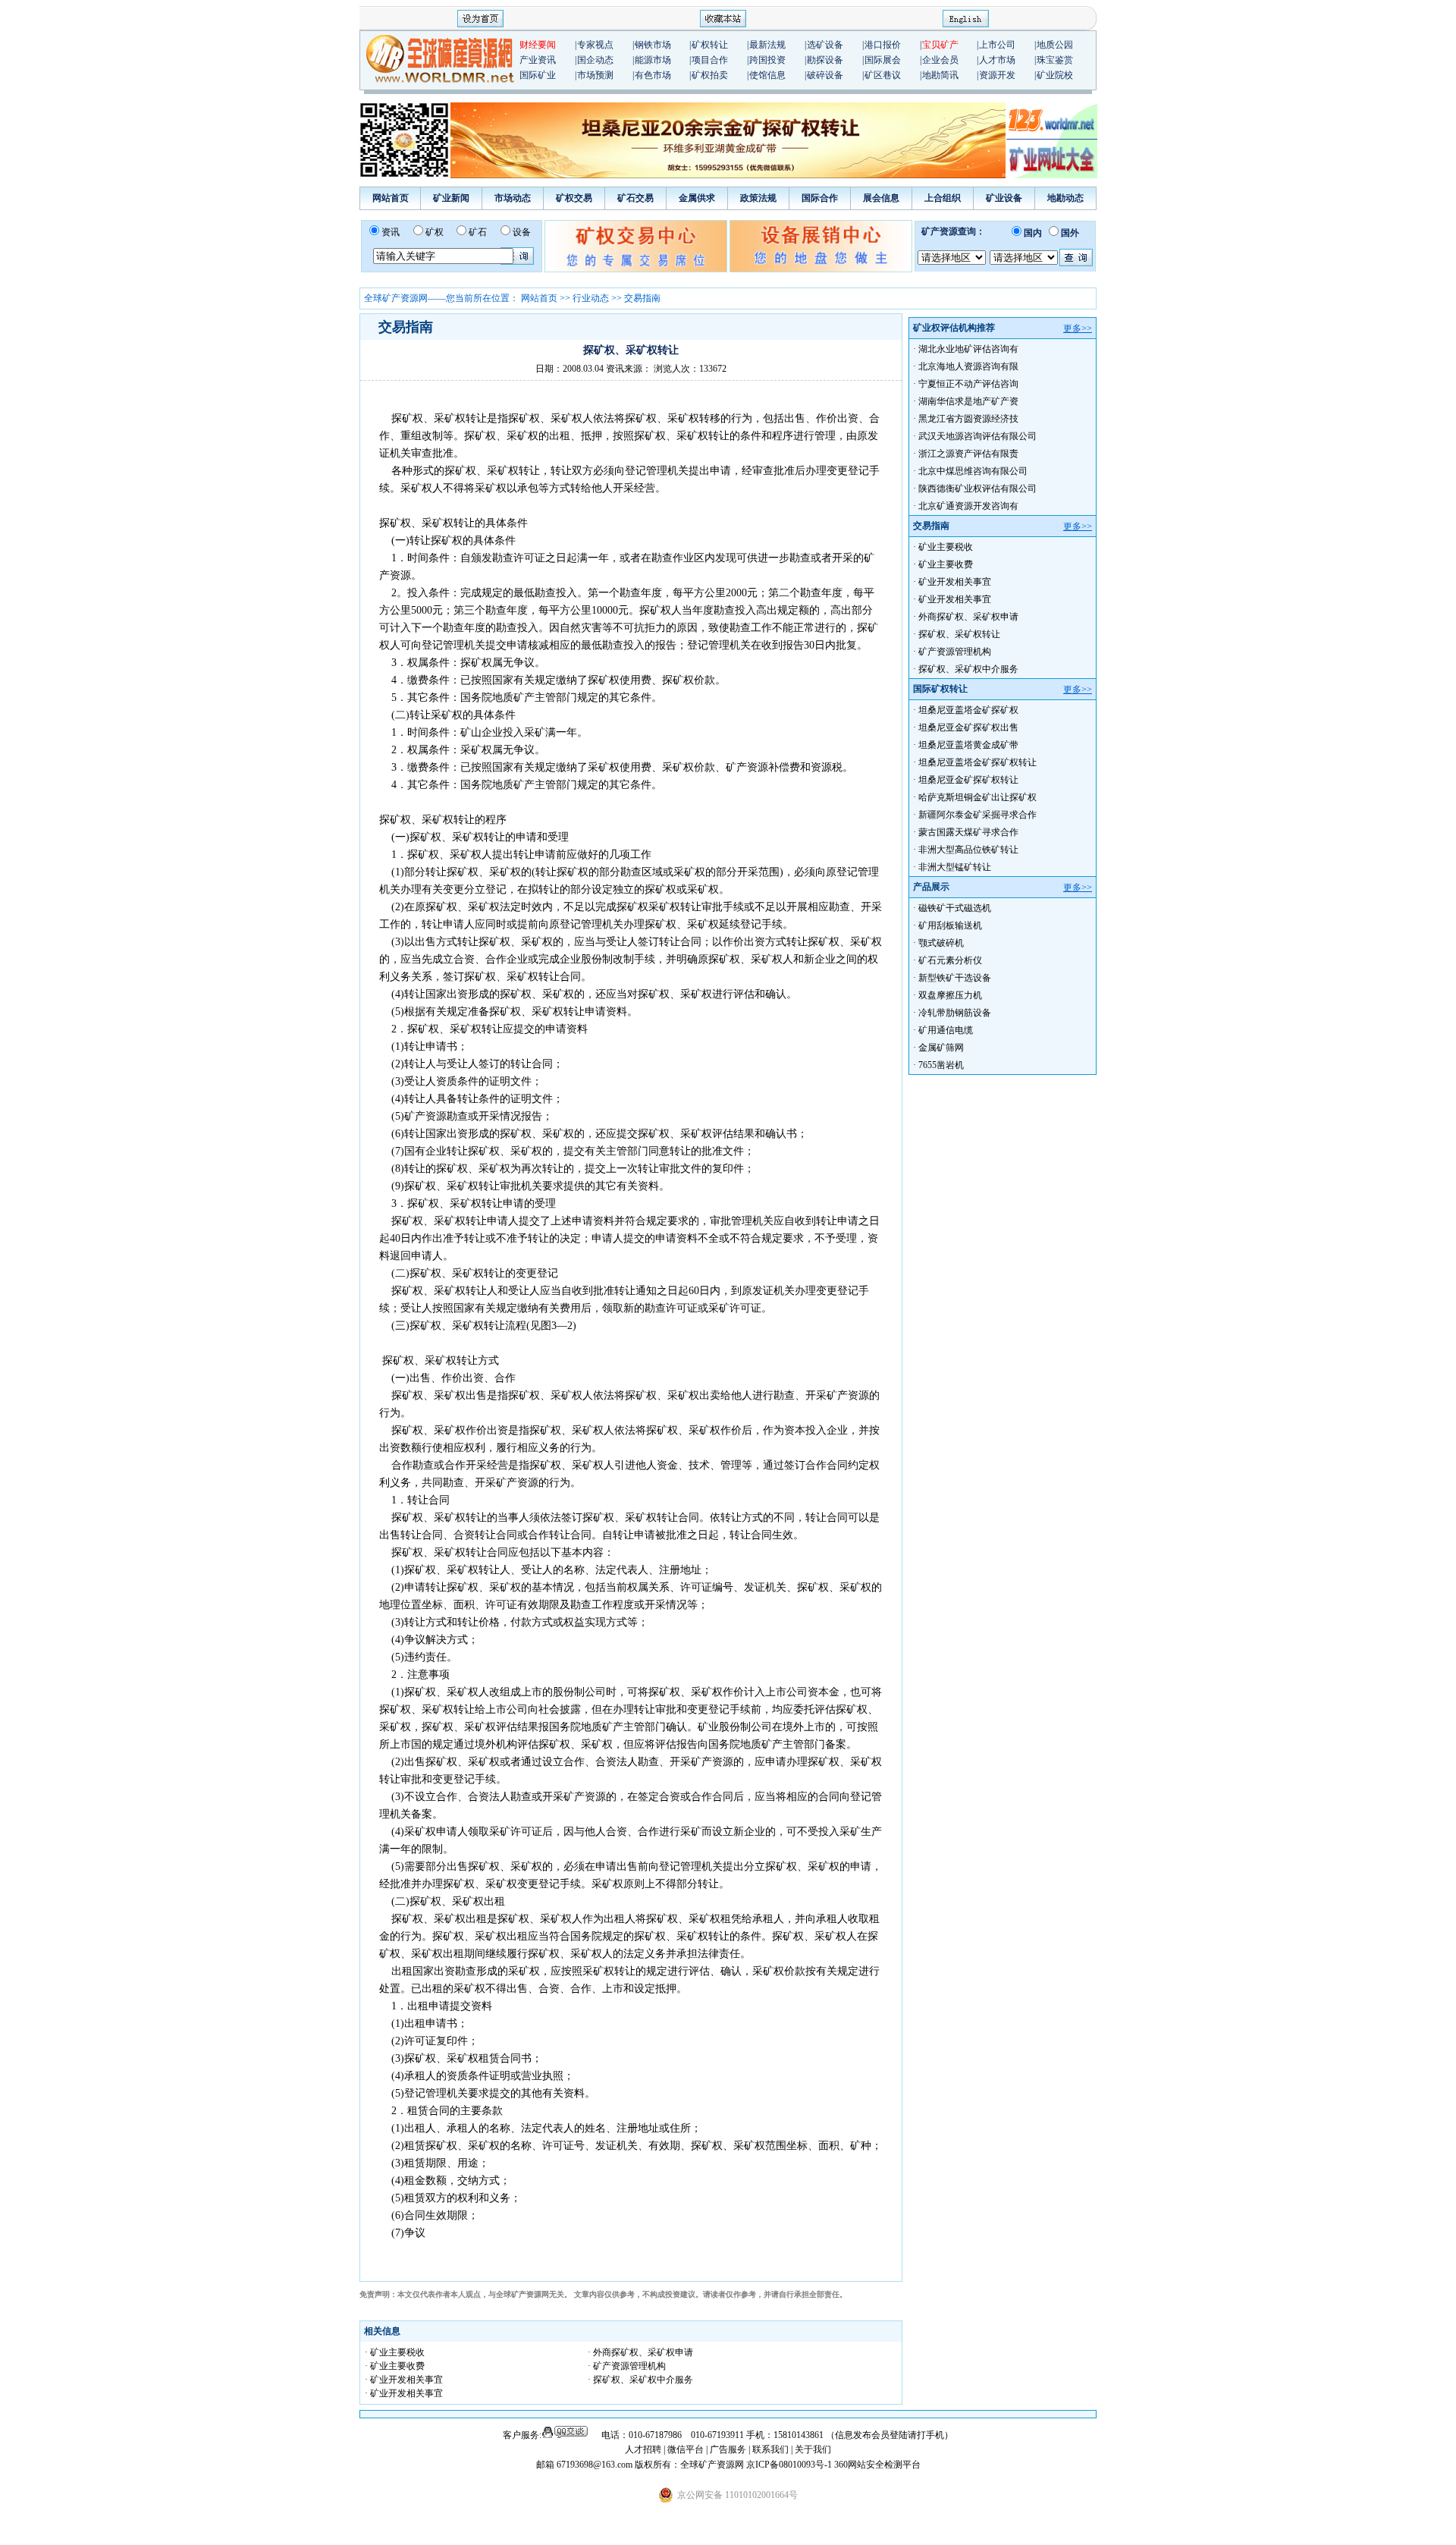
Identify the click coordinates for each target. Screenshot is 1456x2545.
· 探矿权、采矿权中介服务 (640, 2380)
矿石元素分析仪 (950, 960)
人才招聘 (643, 2449)
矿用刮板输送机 (950, 925)
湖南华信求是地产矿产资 (968, 401)
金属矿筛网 (941, 1048)
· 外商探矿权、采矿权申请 (640, 2352)
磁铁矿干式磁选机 (955, 908)
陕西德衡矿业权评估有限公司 (977, 489)
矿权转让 (710, 45)
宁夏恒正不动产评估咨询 (968, 384)
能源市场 (653, 60)
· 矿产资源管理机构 (627, 2366)
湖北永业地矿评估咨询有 (968, 349)
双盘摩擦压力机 (950, 995)
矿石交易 (635, 198)
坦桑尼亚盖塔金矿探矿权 (968, 710)
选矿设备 (825, 45)
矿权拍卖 (710, 75)
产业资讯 (538, 60)
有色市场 (653, 75)
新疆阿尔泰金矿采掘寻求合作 (977, 815)
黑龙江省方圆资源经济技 (968, 419)
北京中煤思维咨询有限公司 (973, 471)
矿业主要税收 (946, 547)
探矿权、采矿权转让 (959, 634)
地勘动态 (1065, 198)
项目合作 (710, 60)
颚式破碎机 (941, 943)
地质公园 (1055, 45)
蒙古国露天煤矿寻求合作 (968, 832)
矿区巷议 (883, 75)
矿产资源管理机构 (955, 652)
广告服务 (729, 2449)
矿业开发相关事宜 (955, 582)
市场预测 (595, 75)
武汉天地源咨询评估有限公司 (977, 436)
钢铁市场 (653, 45)
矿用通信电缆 (946, 1030)
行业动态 (591, 298)
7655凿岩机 (941, 1065)
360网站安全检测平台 (877, 2465)
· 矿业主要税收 (395, 2352)
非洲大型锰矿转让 (955, 867)
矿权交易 (574, 198)
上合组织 (943, 198)
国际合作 (820, 198)
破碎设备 (825, 75)
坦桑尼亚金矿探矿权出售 (968, 727)
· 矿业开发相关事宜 (404, 2380)
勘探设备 (825, 60)
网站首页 (391, 198)
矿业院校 (1055, 75)
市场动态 (513, 198)
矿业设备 (1004, 198)
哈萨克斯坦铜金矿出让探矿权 (977, 797)
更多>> (1078, 328)
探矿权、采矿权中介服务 (968, 669)
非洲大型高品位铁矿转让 (968, 850)
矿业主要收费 (946, 564)
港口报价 (883, 45)
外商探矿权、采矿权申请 (968, 617)
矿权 (435, 232)
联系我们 (770, 2449)
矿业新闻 (451, 198)
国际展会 (883, 60)
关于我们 (813, 2449)
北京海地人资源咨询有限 (968, 366)
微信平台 (686, 2449)
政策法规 (758, 198)
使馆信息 (767, 75)
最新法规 (767, 45)
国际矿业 (538, 75)
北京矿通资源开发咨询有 (968, 506)
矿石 (478, 232)
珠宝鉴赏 (1055, 60)
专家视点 (595, 45)
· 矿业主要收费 (395, 2366)
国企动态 (595, 60)
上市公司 (997, 45)
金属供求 (697, 198)
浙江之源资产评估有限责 (968, 454)
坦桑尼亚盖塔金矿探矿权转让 (977, 762)
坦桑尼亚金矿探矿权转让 (968, 780)
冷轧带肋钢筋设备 (955, 1013)
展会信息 (881, 198)
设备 (522, 232)
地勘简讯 (940, 75)
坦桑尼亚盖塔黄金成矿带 (968, 745)
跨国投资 (767, 60)
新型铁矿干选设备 (955, 978)
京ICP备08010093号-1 (790, 2465)
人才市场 (997, 60)
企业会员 (940, 60)
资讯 (391, 232)
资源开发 (997, 75)
